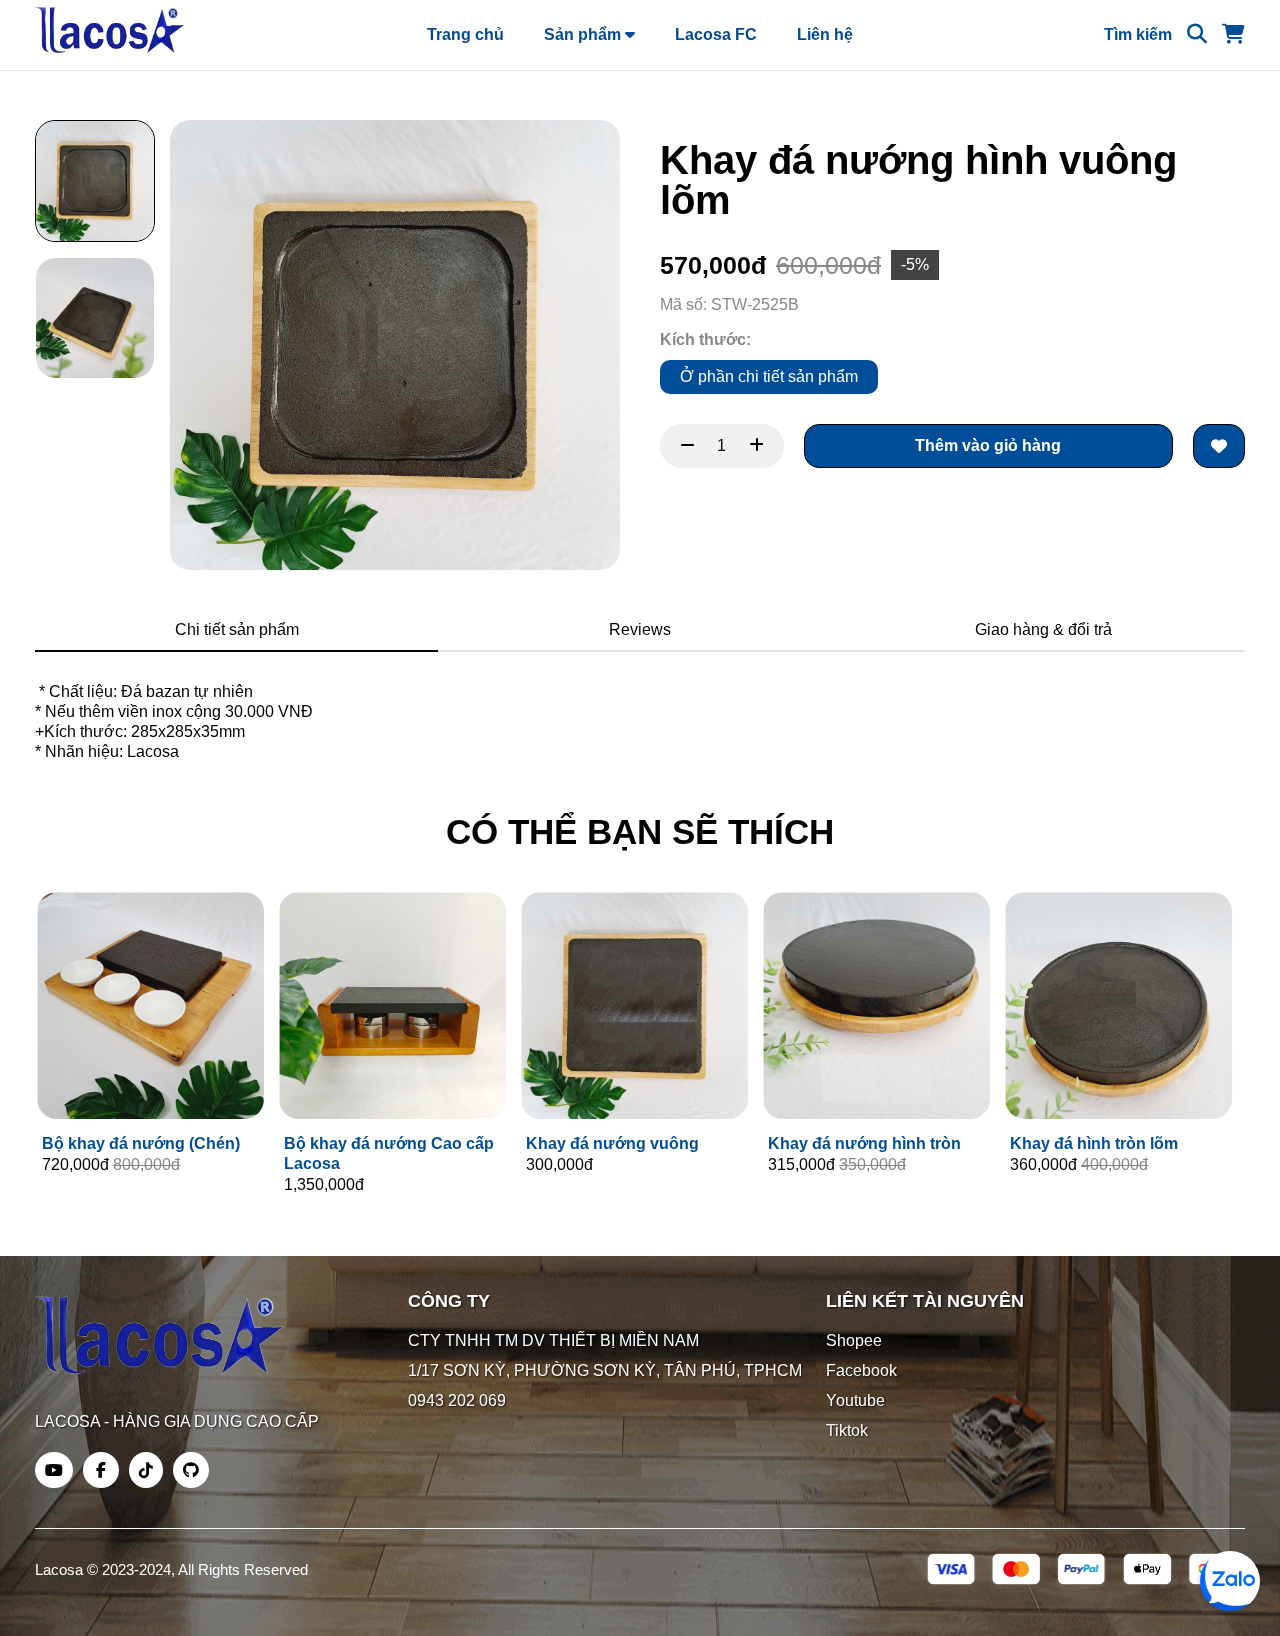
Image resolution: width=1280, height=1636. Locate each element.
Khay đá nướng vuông (610, 1143)
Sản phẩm (584, 34)
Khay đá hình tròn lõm (1092, 1143)
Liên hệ (825, 34)
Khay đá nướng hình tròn (862, 1143)
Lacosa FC (716, 34)
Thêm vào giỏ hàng (988, 445)
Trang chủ (465, 34)
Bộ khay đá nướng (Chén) (139, 1143)
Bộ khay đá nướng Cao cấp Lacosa (387, 1153)
